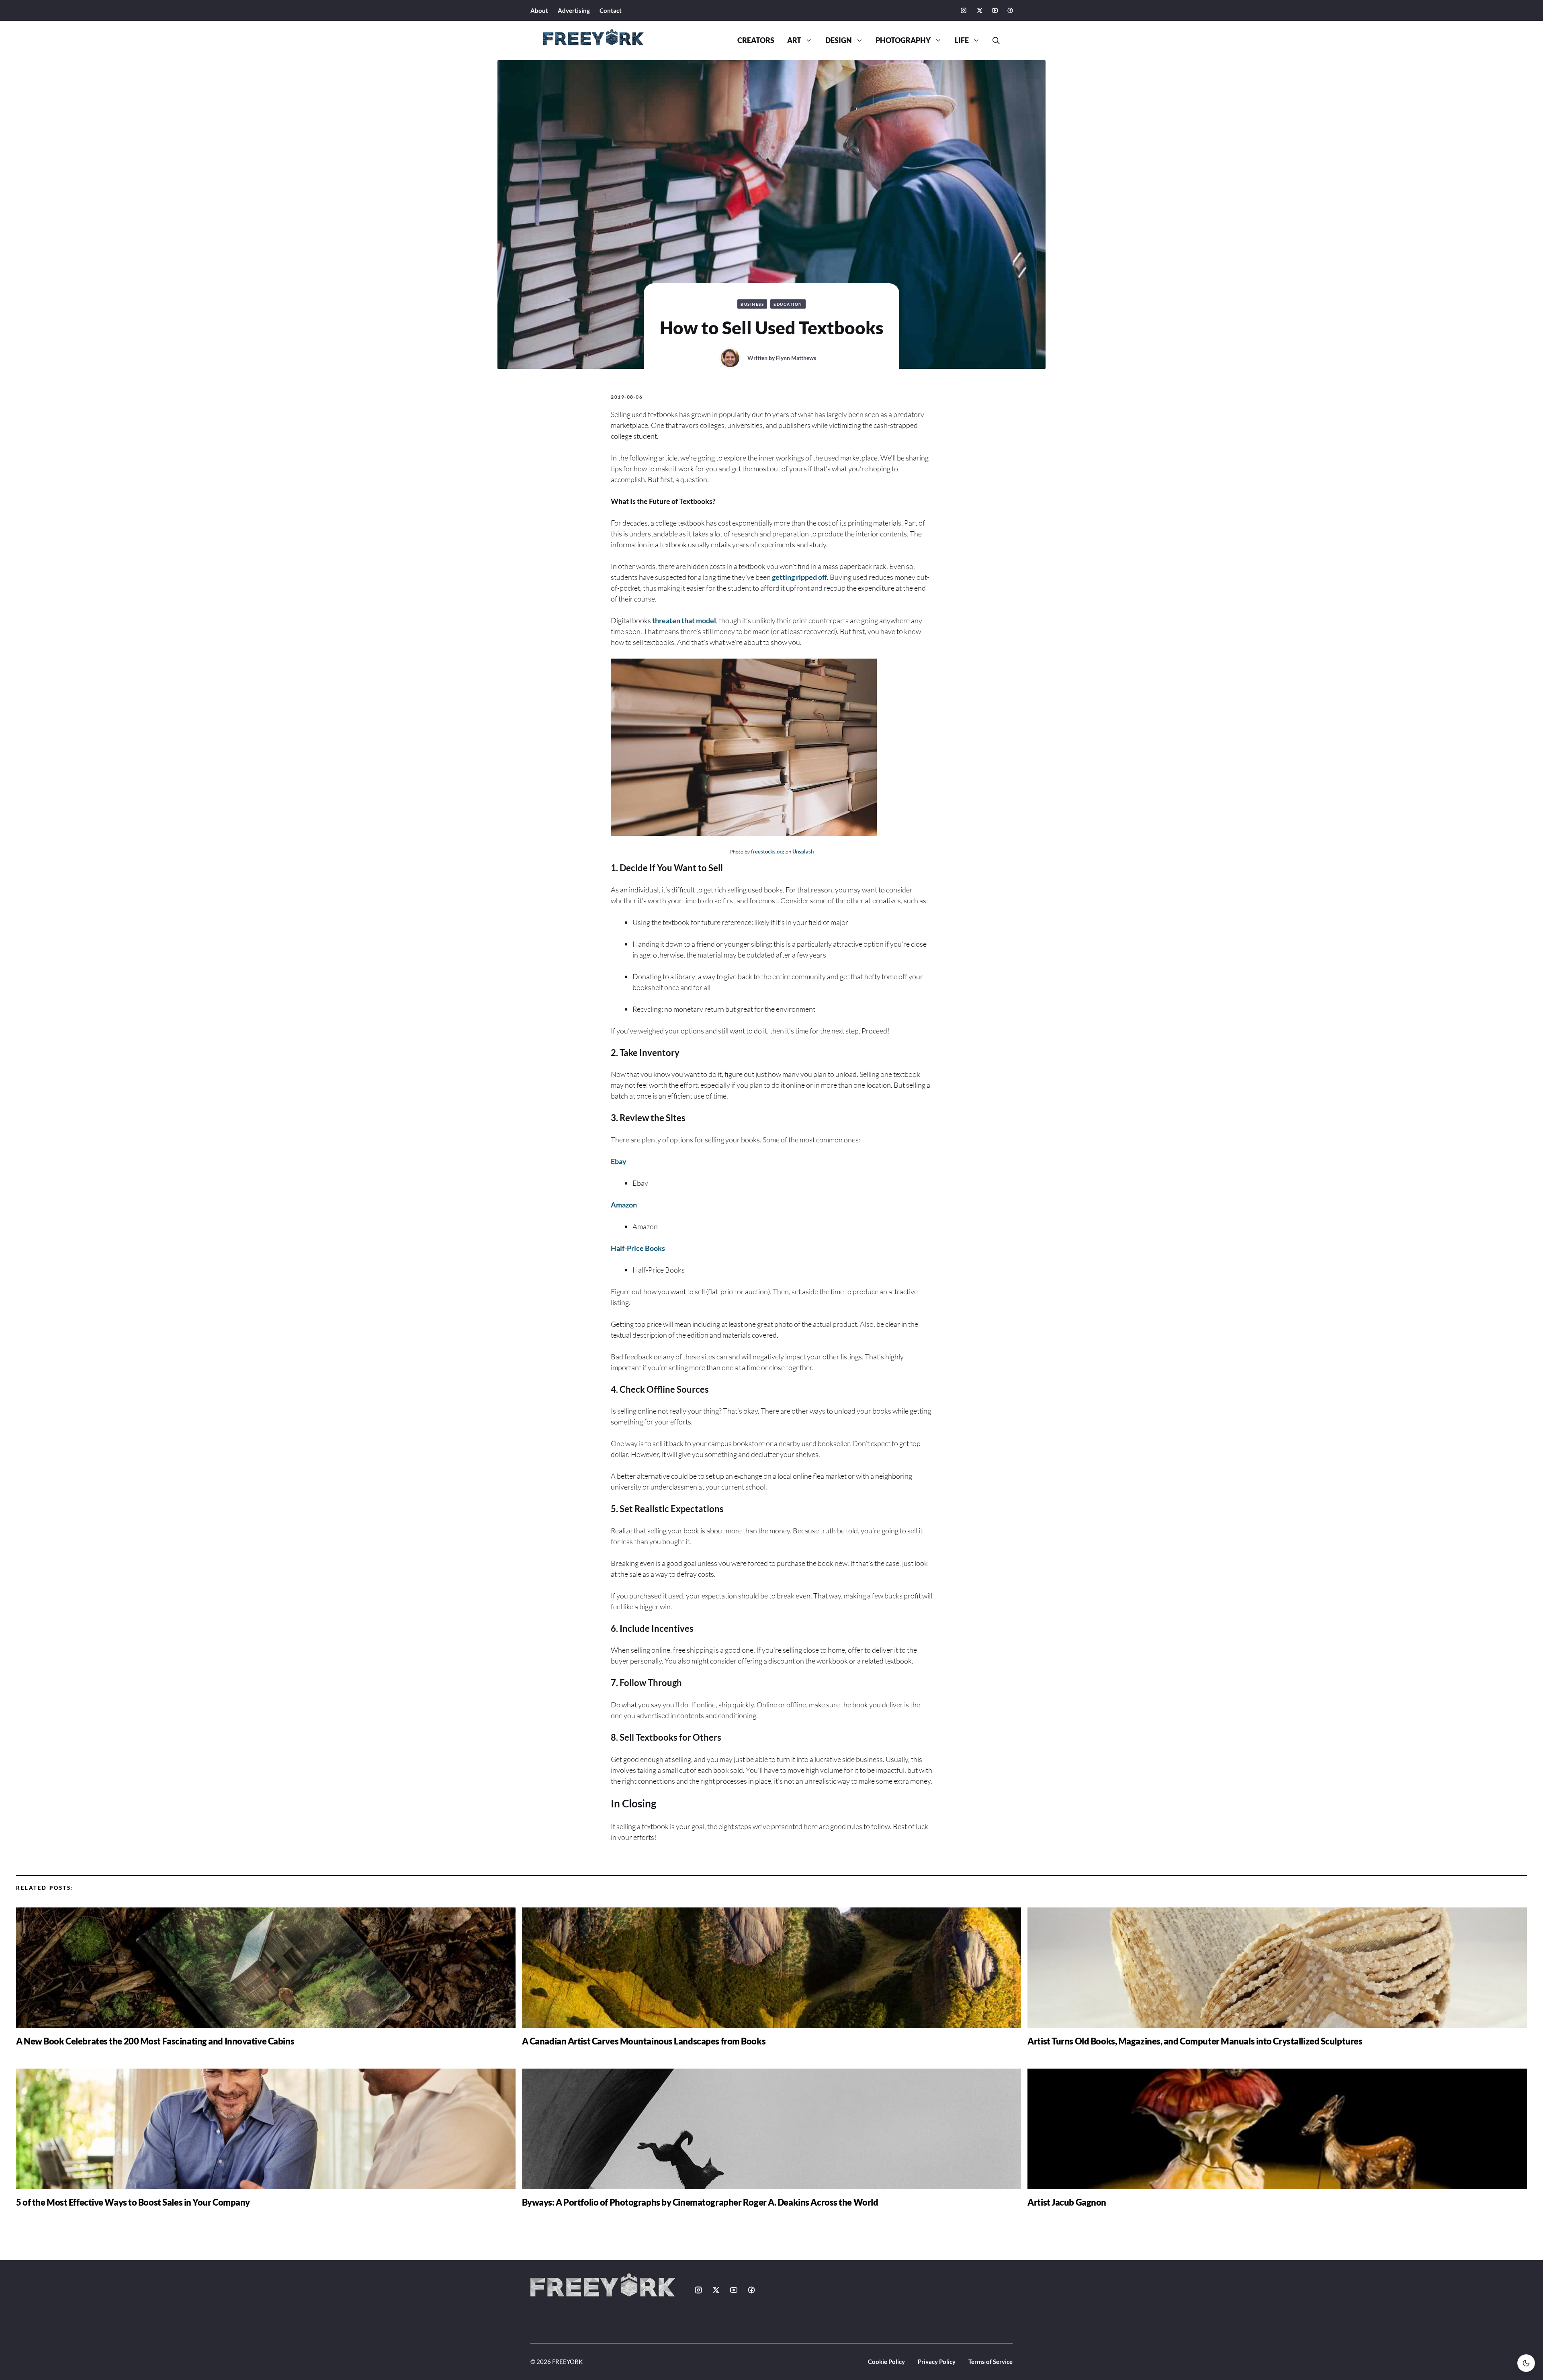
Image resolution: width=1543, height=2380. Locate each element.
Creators (756, 40)
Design (839, 40)
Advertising (574, 10)
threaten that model (684, 620)
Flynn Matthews (796, 358)
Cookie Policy (886, 2362)
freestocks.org (768, 851)
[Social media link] (964, 10)
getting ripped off (799, 577)
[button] (993, 41)
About (539, 10)
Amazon (624, 1205)
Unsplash (803, 851)
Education (788, 304)
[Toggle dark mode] (1526, 2363)
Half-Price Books (638, 1248)
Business (752, 304)
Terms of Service (990, 2362)
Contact (611, 10)
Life (962, 40)
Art (794, 40)
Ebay (619, 1161)
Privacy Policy (937, 2362)
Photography (903, 40)
